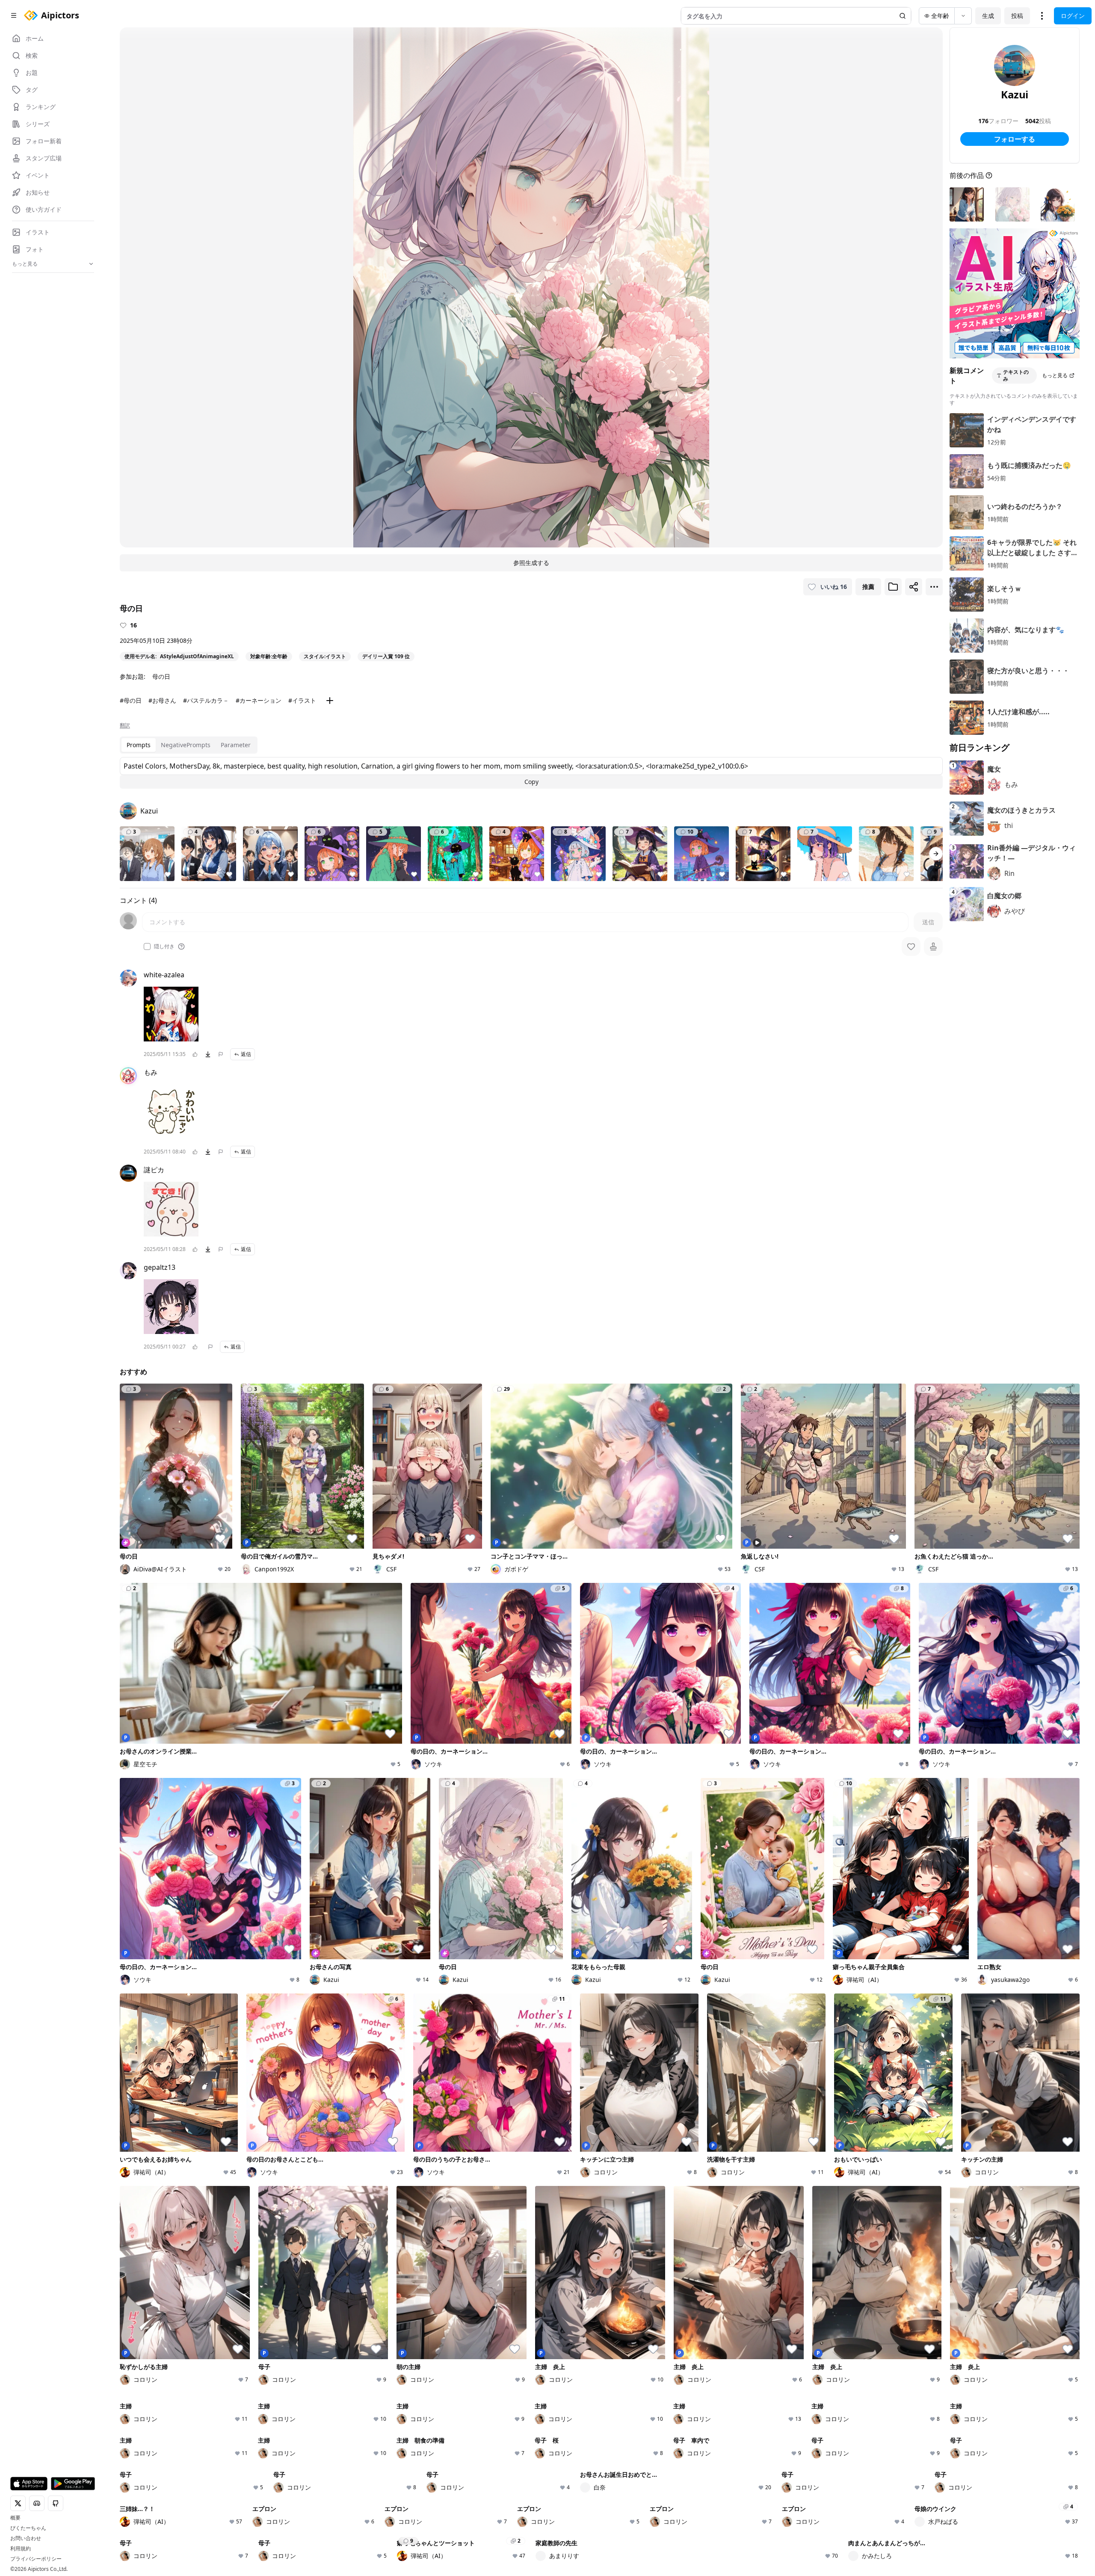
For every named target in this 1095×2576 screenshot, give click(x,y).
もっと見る (1055, 375)
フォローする (1015, 139)
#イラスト (302, 700)
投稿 (1017, 16)
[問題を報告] (221, 1054)
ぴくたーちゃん (28, 2528)
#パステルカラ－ (206, 700)
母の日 (161, 676)
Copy (531, 782)
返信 (246, 1054)
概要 (15, 2518)
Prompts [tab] (139, 745)
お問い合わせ (26, 2538)
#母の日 (131, 700)
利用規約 (21, 2549)
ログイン (1073, 16)
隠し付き (164, 946)
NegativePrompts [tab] (186, 745)
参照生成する (531, 563)
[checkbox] (147, 946)
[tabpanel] (531, 773)
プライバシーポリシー (36, 2559)
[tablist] (189, 745)
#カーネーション (259, 700)
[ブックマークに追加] (893, 587)
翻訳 (125, 725)
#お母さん (162, 700)
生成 (988, 16)
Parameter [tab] (236, 745)
